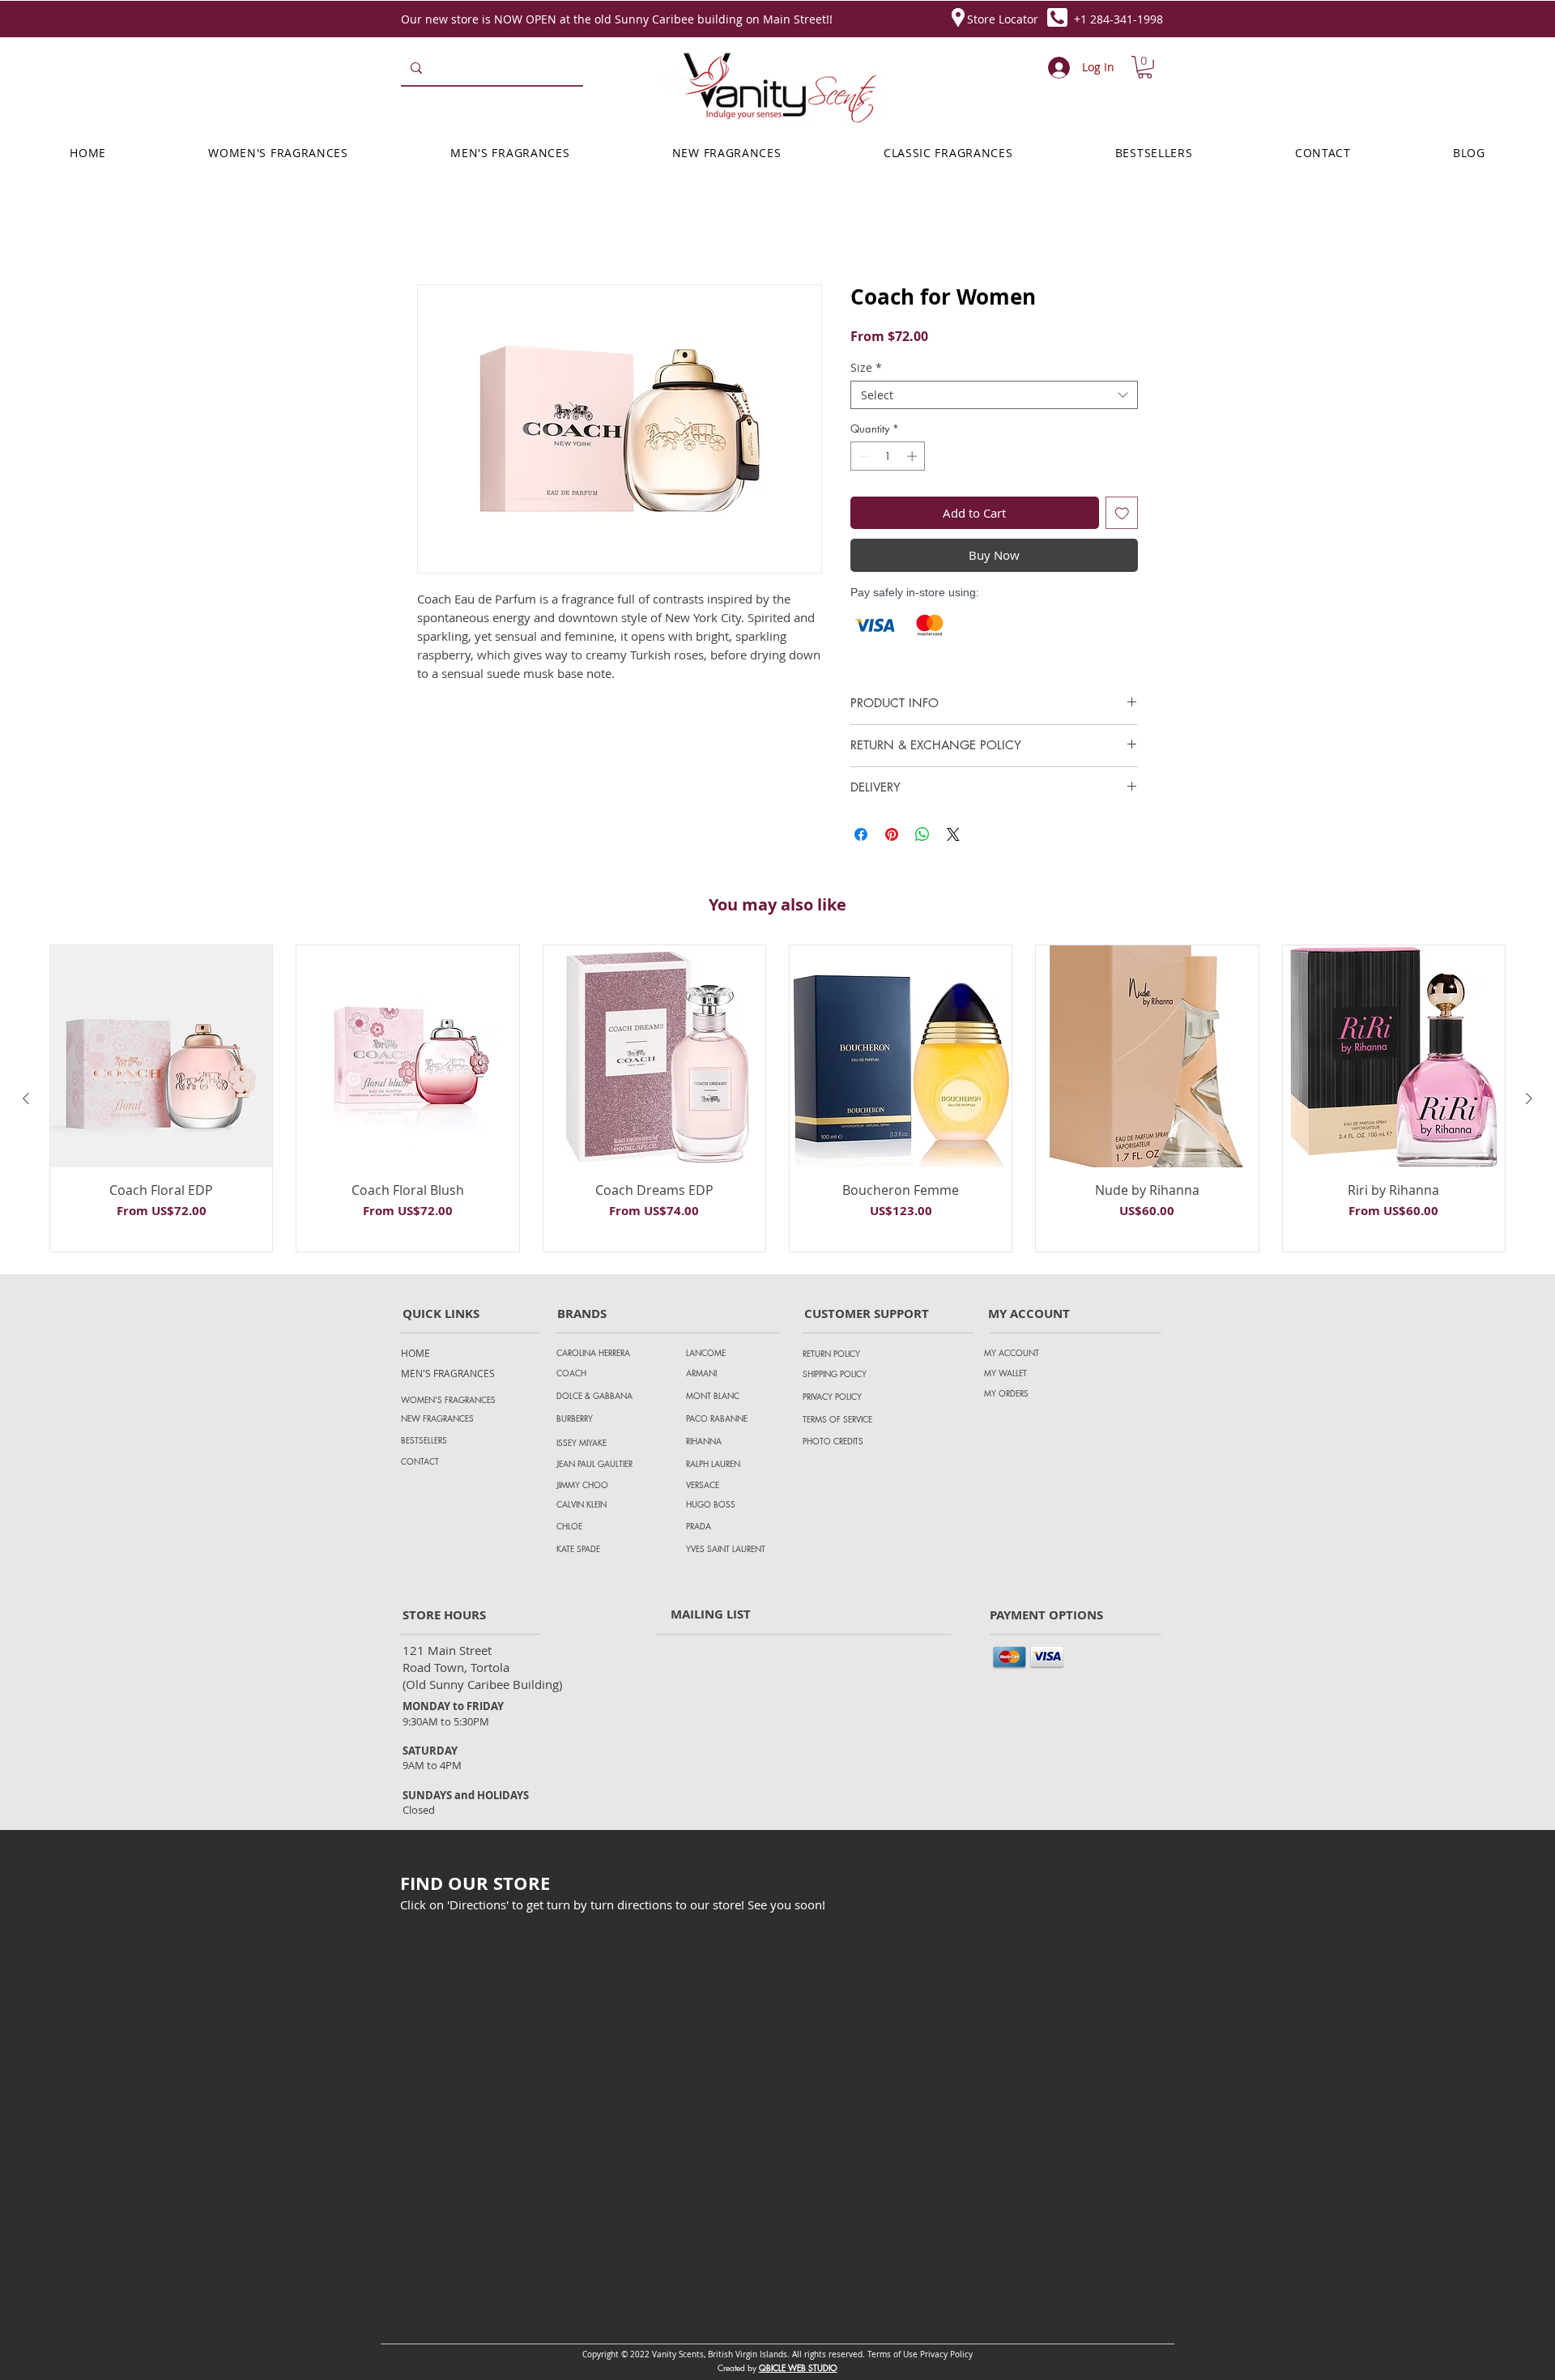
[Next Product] (1529, 1101)
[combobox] (994, 397)
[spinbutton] (888, 459)
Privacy (935, 2357)
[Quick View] (161, 1059)
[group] (777, 1101)
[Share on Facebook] (861, 837)
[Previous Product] (26, 1101)
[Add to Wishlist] (1122, 516)
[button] (1145, 67)
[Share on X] (953, 837)
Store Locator (1003, 19)
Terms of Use (893, 2357)
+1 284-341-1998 (1118, 19)
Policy (961, 2357)
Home (436, 228)
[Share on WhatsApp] (922, 837)
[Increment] (914, 459)
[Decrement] (863, 459)
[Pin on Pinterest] (892, 837)
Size (866, 370)
